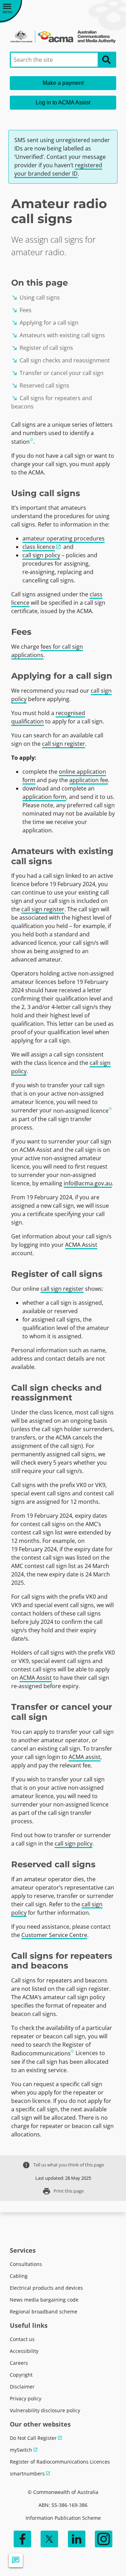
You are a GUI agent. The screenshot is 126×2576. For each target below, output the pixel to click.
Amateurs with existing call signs (58, 335)
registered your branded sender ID (58, 169)
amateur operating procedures (64, 538)
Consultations (26, 2264)
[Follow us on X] (49, 2539)
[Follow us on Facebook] (22, 2539)
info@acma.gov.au (88, 1183)
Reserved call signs (40, 385)
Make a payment (63, 83)
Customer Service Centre (54, 1935)
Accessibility (24, 2351)
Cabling (19, 2276)
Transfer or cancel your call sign (57, 373)
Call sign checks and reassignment (61, 360)
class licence (39, 547)
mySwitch (21, 2450)
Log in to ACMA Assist (63, 102)
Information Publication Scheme (63, 2518)
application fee (89, 780)
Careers (19, 2363)
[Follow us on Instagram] (104, 2539)
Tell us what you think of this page (63, 2165)
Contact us (22, 2339)
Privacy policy (26, 2398)
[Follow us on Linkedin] (77, 2539)
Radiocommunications (41, 2053)
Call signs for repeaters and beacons (52, 402)
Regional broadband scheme (44, 2312)
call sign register (64, 744)
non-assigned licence (81, 1111)
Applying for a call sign (45, 323)
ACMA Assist (81, 1245)
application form (44, 797)
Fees (21, 310)
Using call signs (36, 297)
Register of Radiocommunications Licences (60, 2462)
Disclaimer (22, 2387)
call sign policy (41, 555)
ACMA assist (85, 1757)
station (20, 442)
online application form (64, 776)
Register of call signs (42, 348)
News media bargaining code (44, 2300)
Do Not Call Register (33, 2438)
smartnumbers (27, 2474)
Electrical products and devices (46, 2288)
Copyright (21, 2375)
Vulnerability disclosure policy (45, 2410)
